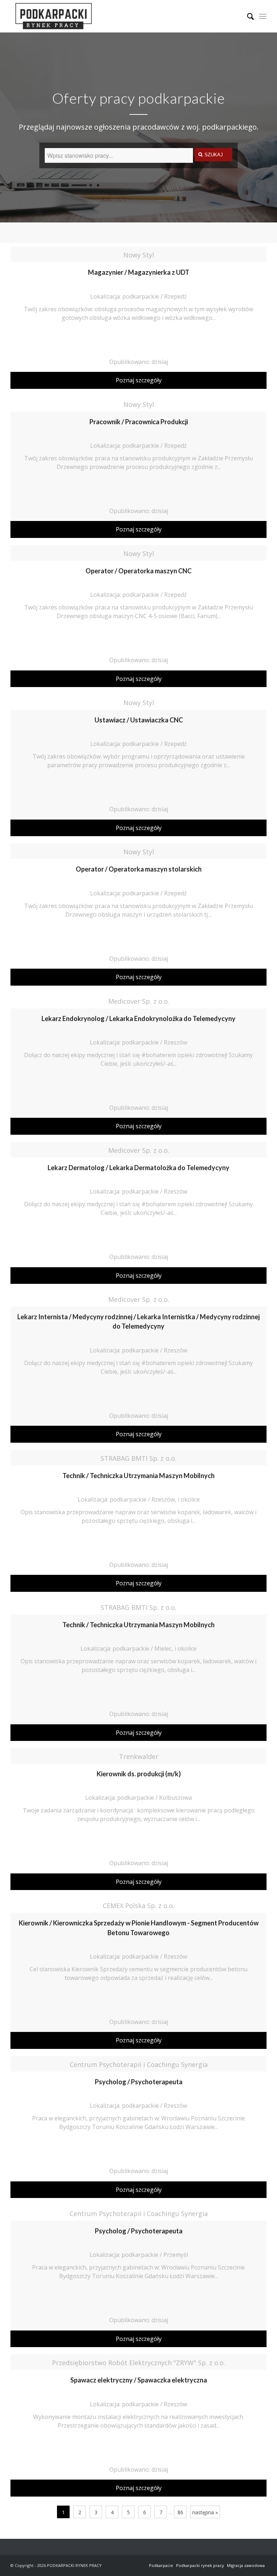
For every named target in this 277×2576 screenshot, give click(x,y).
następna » (205, 2512)
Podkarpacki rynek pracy (200, 2565)
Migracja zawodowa (246, 2565)
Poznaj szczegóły (139, 380)
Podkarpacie (161, 2565)
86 (180, 2512)
